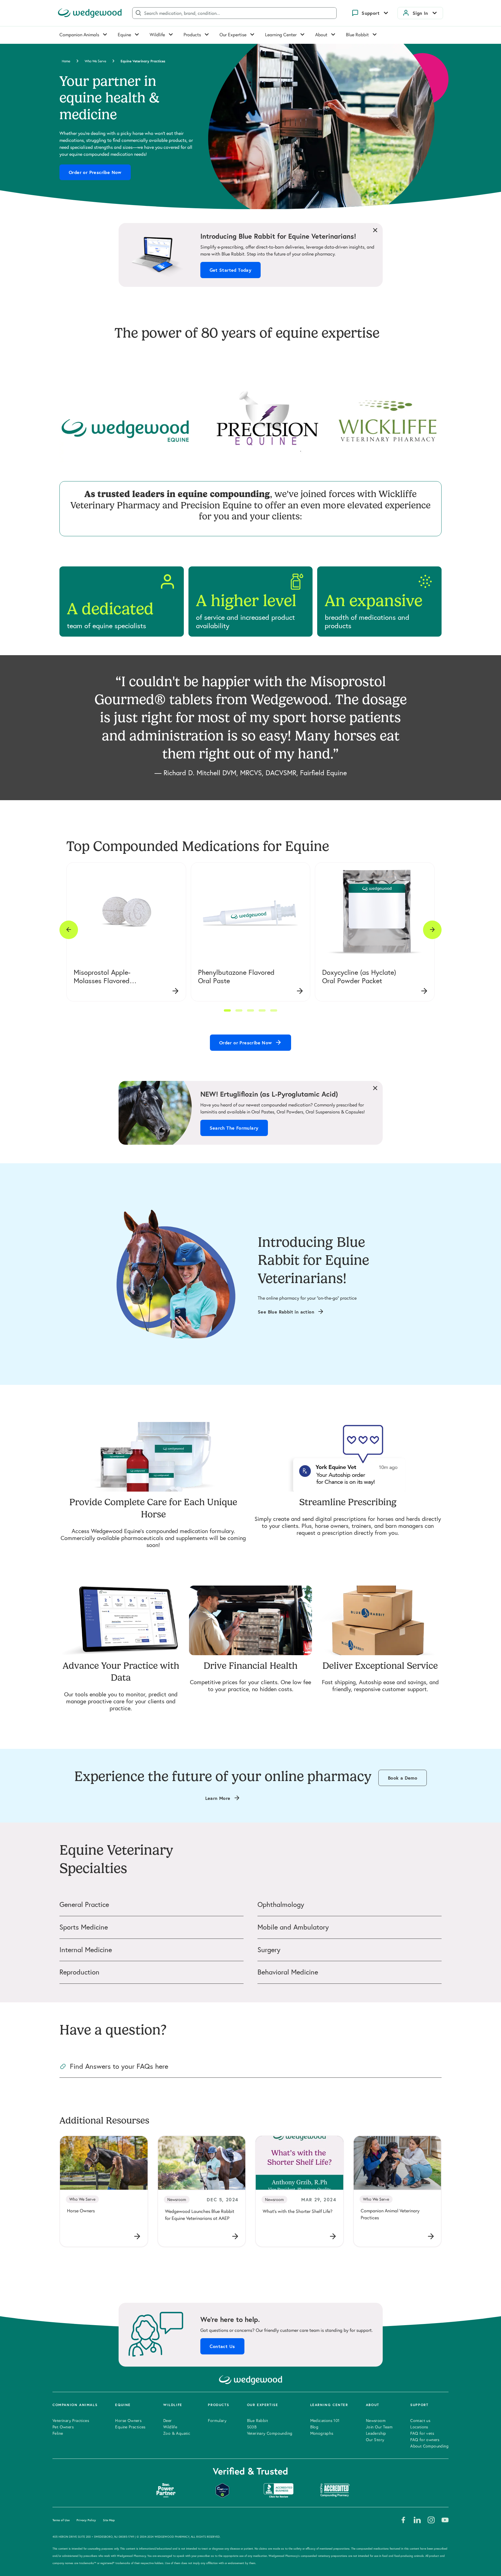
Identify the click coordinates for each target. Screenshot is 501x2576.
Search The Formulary (234, 1128)
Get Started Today (231, 270)
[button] (227, 1010)
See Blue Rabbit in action (286, 1312)
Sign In (420, 13)
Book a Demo (403, 1778)
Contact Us (222, 2346)
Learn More (218, 1798)
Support (371, 13)
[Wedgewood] (90, 13)
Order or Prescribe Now (95, 172)
